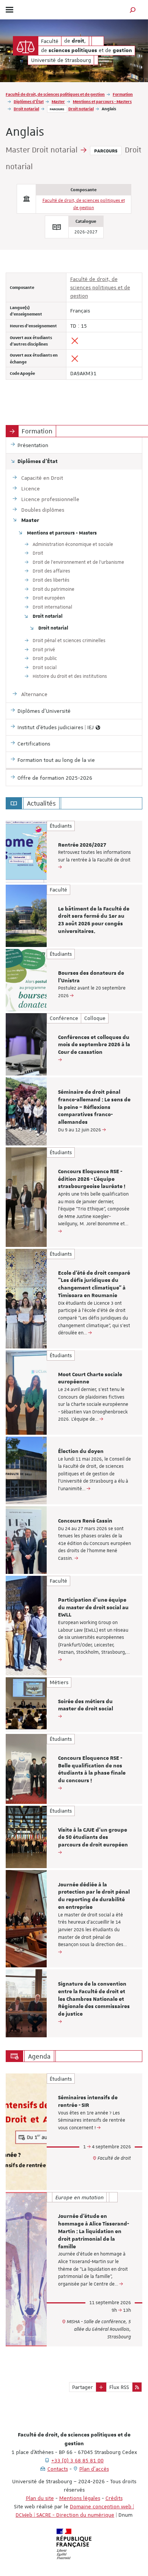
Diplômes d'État (29, 101)
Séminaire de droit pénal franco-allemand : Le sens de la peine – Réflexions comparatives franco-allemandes (94, 1107)
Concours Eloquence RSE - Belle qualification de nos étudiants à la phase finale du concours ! (92, 1769)
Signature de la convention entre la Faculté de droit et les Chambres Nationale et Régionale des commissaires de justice (94, 1999)
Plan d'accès (94, 2469)
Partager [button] (83, 2387)
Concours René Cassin (85, 1521)
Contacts (58, 2469)
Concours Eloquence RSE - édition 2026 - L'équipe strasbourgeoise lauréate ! (92, 1179)
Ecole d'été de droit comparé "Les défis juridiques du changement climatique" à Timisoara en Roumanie (94, 1284)
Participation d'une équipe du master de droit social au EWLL (93, 1608)
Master (58, 101)
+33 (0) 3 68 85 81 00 (77, 2460)
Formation (123, 94)
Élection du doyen (81, 1451)
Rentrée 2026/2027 (82, 845)
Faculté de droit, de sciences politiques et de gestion (55, 94)
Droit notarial (26, 109)
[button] (133, 10)
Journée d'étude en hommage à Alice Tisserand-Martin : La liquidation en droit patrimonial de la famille (94, 2231)
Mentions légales (80, 2498)
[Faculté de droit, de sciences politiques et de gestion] (26, 46)
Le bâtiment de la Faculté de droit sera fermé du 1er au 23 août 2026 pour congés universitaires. (94, 920)
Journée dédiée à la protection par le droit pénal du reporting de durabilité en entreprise (94, 1896)
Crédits (114, 2498)
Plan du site (40, 2498)
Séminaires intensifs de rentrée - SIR (88, 2102)
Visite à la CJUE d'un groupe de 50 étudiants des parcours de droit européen (93, 1838)
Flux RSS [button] (119, 2387)
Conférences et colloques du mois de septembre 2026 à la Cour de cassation (94, 1045)
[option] (74, 852)
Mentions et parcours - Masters (102, 101)
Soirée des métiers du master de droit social (86, 1705)
